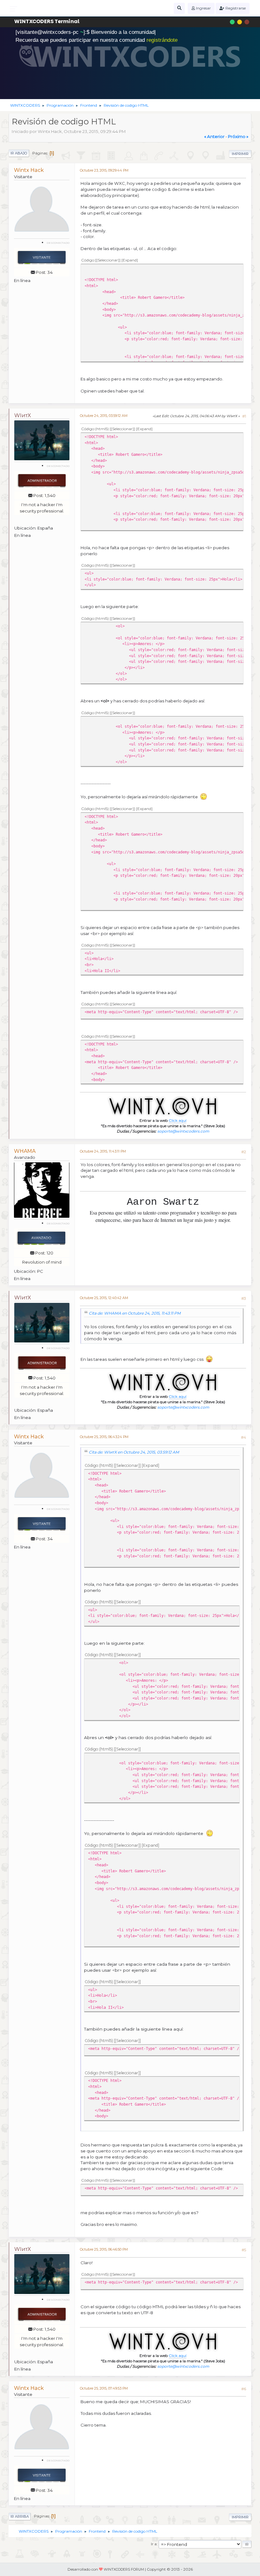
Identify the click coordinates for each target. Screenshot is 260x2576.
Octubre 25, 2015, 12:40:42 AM (104, 1298)
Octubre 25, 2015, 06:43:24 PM (104, 1437)
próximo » (238, 136)
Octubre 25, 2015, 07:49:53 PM (104, 2388)
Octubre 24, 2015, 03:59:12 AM (104, 416)
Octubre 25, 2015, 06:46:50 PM (104, 2249)
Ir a (154, 2544)
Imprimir (240, 154)
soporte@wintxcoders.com (183, 1131)
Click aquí (178, 1120)
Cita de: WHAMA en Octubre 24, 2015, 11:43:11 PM (135, 1313)
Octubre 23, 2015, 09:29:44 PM (104, 170)
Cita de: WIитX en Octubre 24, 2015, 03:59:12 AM (134, 1452)
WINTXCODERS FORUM (124, 2570)
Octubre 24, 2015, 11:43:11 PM (103, 1151)
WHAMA (25, 1151)
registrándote (162, 40)
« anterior (214, 136)
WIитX (23, 415)
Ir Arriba (20, 2516)
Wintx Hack (29, 170)
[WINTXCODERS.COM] (41, 520)
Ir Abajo (19, 153)
